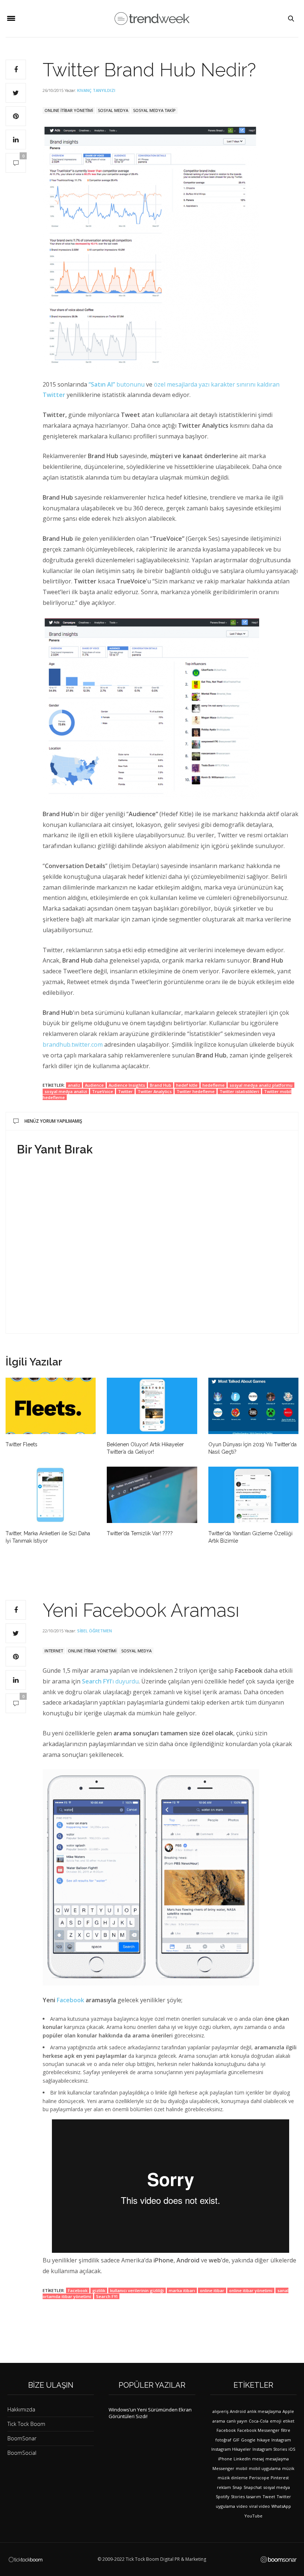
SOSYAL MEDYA (113, 110)
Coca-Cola (259, 2421)
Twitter (125, 1091)
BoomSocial (22, 2453)
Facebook (71, 2000)
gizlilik (99, 2290)
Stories (238, 2496)
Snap (237, 2487)
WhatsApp (281, 2506)
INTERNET (54, 1651)
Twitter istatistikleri (239, 1091)
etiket (289, 2421)
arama (219, 2421)
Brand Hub (161, 1085)
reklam (224, 2487)
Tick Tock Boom (26, 2424)
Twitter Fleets (22, 1444)
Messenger (223, 2468)
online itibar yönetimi (251, 2290)
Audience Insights (127, 1085)
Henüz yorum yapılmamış (53, 1121)
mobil (242, 2468)
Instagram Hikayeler (231, 2449)
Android (238, 2411)
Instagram (281, 2440)
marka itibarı (182, 2290)
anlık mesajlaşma (264, 2411)
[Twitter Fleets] (51, 1406)
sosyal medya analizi (66, 1091)
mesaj (258, 2459)
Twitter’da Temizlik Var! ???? (140, 1533)
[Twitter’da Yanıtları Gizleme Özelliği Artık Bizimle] (253, 1495)
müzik (288, 2468)
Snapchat (253, 2487)
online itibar (212, 2290)
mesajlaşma (277, 2459)
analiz (74, 1085)
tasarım (254, 2496)
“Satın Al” (103, 384)
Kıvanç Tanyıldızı (96, 90)
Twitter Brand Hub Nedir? (149, 70)
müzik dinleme (233, 2478)
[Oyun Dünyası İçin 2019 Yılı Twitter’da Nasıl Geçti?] (253, 1406)
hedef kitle (187, 1085)
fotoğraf (223, 2440)
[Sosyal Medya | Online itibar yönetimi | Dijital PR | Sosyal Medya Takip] (152, 19)
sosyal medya (277, 2487)
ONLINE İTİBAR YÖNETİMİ (69, 110)
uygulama (225, 2506)
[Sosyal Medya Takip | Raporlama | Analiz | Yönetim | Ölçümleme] (279, 2560)
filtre (286, 2430)
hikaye (263, 2440)
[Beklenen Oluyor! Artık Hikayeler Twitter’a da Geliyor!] (152, 1406)
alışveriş (220, 2411)
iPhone (225, 2459)
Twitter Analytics (155, 1091)
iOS (292, 2449)
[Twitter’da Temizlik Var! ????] (152, 1495)
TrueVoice (103, 1091)
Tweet (269, 2496)
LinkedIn (242, 2459)
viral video (260, 2506)
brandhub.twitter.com (73, 1044)
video (242, 2506)
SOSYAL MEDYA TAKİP (154, 110)
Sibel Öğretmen (95, 1631)
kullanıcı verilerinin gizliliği (137, 2290)
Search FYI (107, 2296)
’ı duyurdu (110, 1681)
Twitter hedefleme (196, 1091)
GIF (236, 2440)
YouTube (253, 2516)
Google (248, 2440)
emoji (276, 2421)
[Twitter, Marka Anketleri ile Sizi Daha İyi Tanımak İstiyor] (51, 1495)
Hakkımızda (21, 2409)
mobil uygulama (265, 2468)
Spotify (223, 2496)
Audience (94, 1085)
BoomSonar (22, 2438)
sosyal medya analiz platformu (261, 1085)
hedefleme (214, 1085)
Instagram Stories (270, 2449)
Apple (288, 2411)
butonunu (130, 384)
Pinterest (280, 2478)
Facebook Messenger (258, 2430)
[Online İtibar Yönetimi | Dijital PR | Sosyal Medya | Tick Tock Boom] (25, 2559)
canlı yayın (237, 2421)
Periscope (259, 2478)
